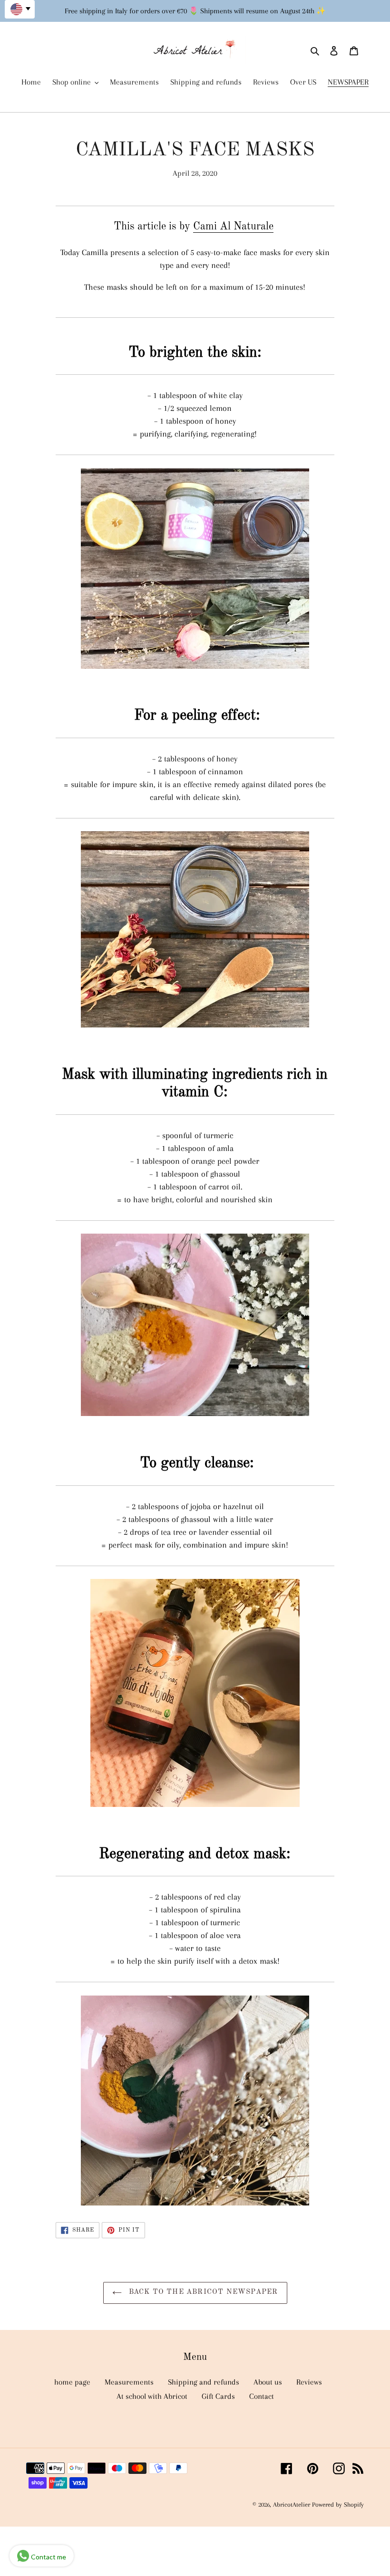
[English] (20, 9)
